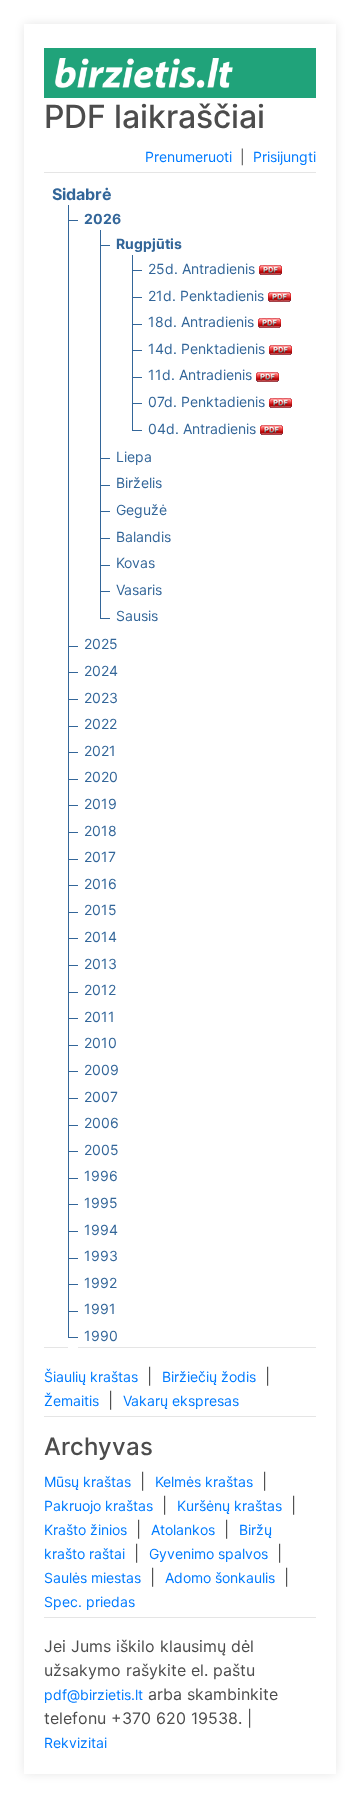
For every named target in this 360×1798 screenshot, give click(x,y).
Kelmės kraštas (206, 1481)
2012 (100, 989)
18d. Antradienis (203, 321)
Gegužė (141, 509)
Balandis (143, 536)
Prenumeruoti (188, 156)
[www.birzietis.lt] (144, 71)
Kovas (135, 562)
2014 (100, 936)
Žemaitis (73, 1400)
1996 (101, 1175)
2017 (100, 856)
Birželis (139, 482)
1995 (101, 1202)
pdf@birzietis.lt (93, 1694)
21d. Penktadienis (208, 295)
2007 (101, 1096)
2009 (101, 1069)
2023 (101, 697)
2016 (100, 883)
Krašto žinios (87, 1529)
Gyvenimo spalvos (210, 1553)
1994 (101, 1229)
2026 (102, 218)
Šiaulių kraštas (93, 1376)
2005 (101, 1149)
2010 (100, 1042)
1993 (101, 1255)
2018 (100, 830)
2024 (101, 670)
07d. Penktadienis (208, 401)
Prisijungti (284, 156)
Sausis (137, 615)
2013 (100, 963)
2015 (100, 909)
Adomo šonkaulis (222, 1577)
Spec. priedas (89, 1601)
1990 (101, 1335)
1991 (100, 1308)
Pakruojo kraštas (100, 1505)
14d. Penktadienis (208, 348)
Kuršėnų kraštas (231, 1505)
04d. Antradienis (204, 428)
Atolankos (185, 1529)
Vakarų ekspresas (181, 1400)
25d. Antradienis (203, 268)
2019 (100, 803)
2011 (99, 1016)
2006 (101, 1122)
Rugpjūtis (149, 243)
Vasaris (139, 589)
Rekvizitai (75, 1742)
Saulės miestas (94, 1577)
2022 (100, 723)
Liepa (134, 456)
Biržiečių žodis (211, 1376)
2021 (100, 750)
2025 (101, 643)
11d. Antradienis (202, 374)
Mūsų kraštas (89, 1481)
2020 (101, 776)
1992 (100, 1282)
